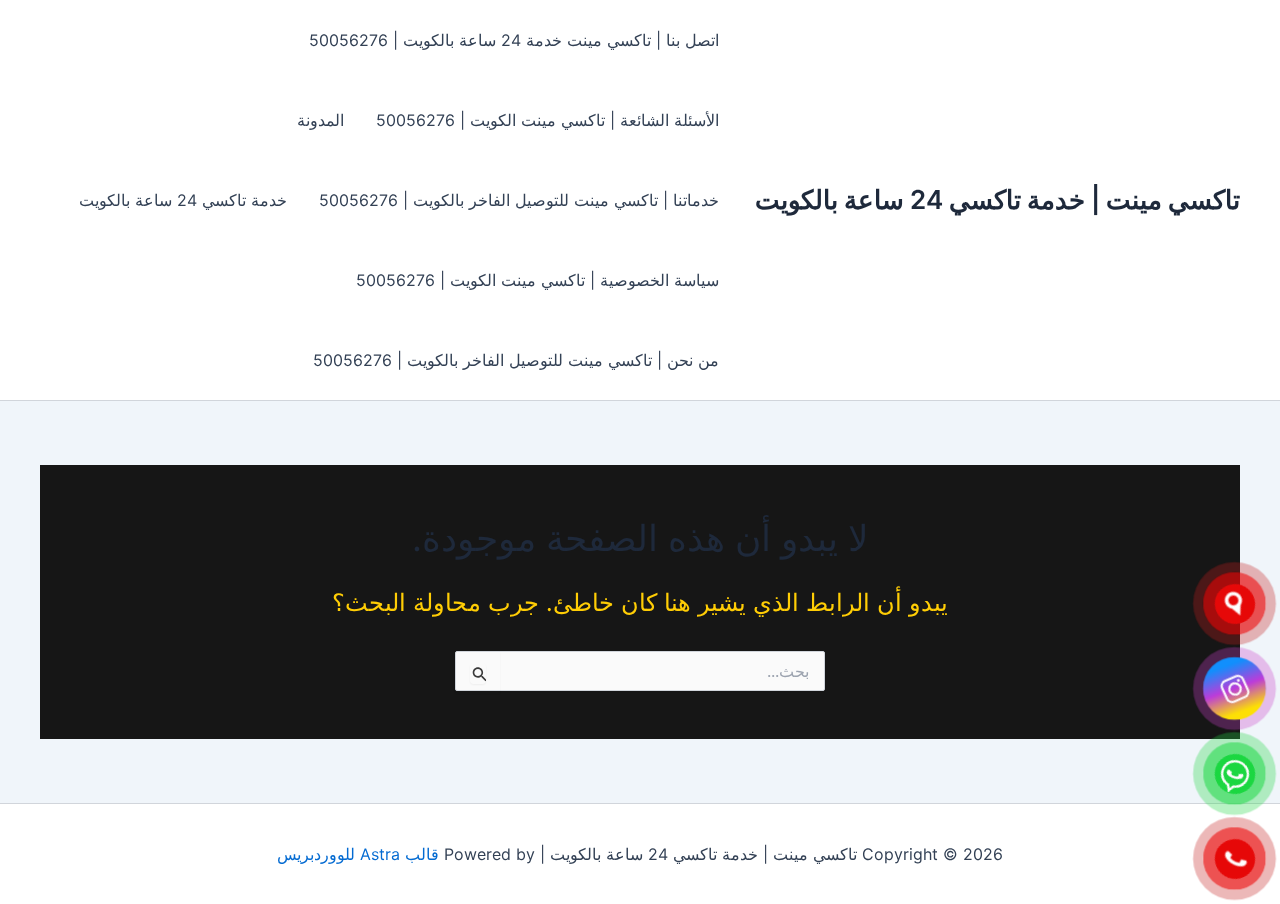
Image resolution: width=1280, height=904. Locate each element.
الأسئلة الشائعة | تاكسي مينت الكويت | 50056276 (547, 120)
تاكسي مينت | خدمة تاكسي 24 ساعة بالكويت (997, 199)
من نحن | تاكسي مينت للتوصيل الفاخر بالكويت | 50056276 (516, 360)
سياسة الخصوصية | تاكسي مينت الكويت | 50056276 (537, 280)
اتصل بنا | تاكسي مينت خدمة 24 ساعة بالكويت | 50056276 (514, 40)
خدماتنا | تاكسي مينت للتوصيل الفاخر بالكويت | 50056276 (519, 200)
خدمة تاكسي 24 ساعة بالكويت (183, 200)
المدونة (320, 120)
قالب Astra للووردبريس (358, 854)
